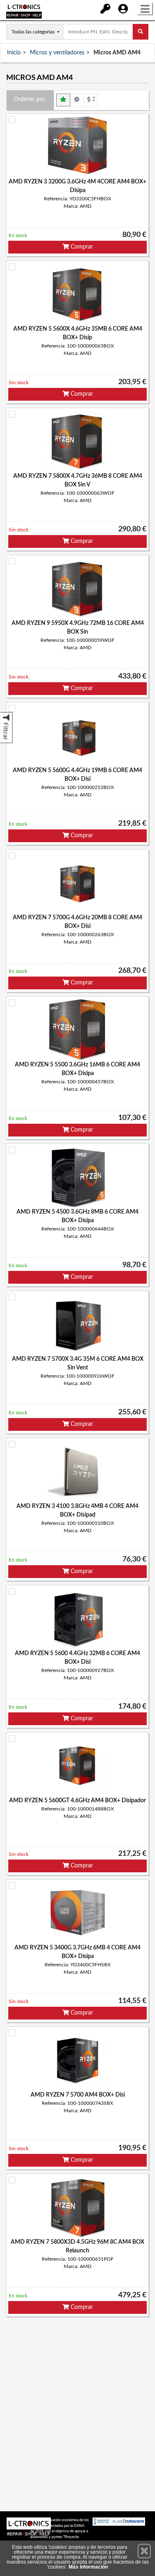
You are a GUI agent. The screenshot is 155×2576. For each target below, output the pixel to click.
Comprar (81, 247)
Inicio (14, 53)
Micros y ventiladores (57, 53)
